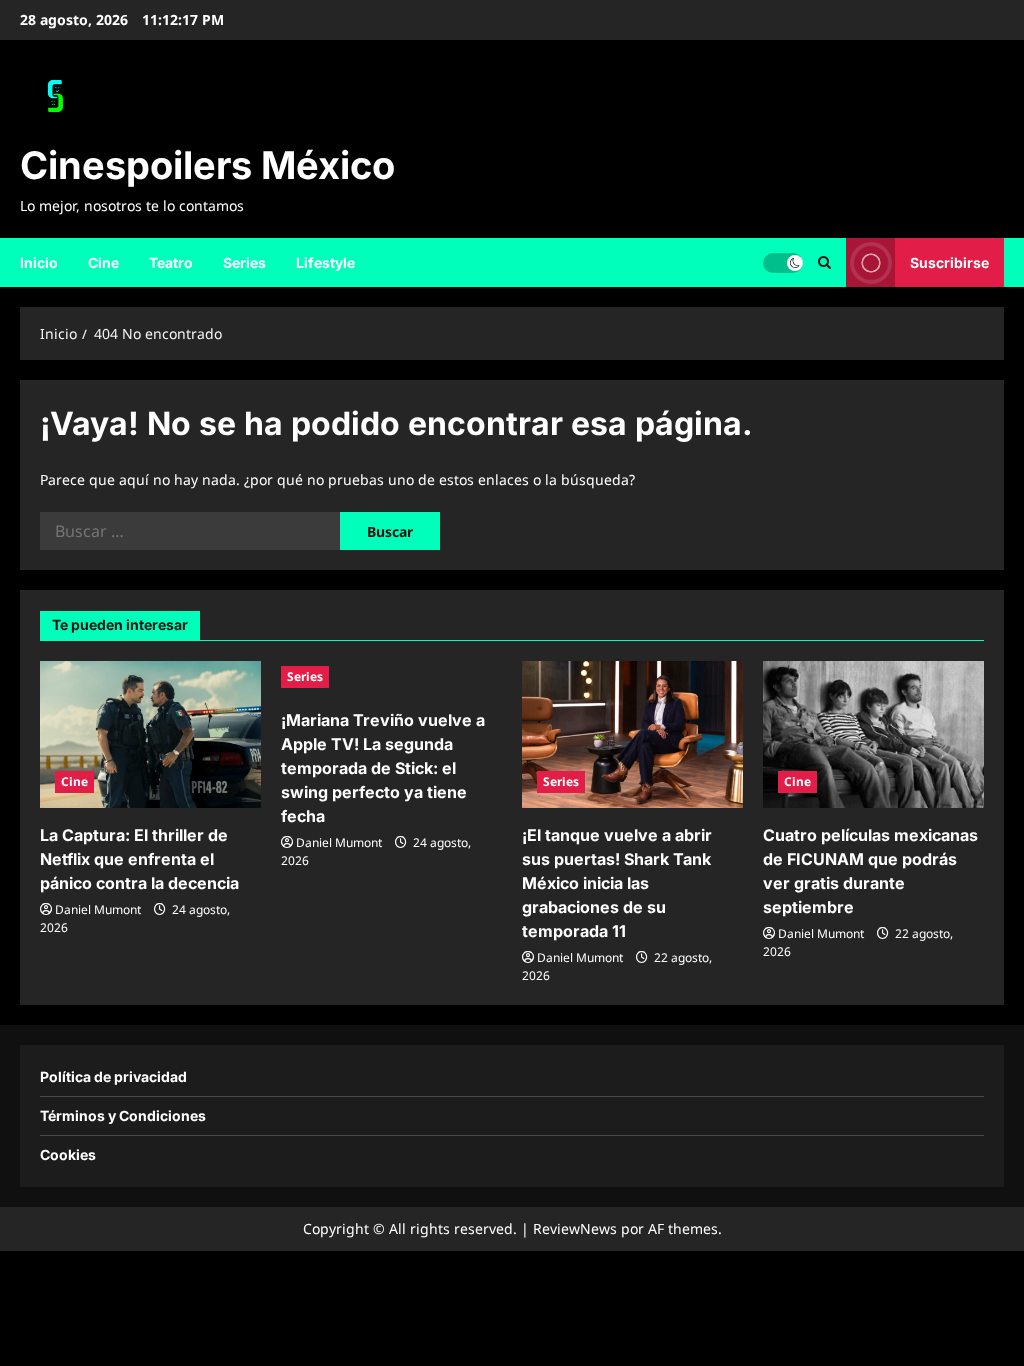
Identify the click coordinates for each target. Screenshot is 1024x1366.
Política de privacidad (113, 1076)
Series (244, 262)
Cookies (68, 1154)
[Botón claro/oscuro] (783, 262)
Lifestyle (325, 262)
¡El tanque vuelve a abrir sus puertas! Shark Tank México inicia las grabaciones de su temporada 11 (617, 883)
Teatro (171, 262)
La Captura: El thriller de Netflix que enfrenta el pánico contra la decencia (139, 859)
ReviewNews (575, 1228)
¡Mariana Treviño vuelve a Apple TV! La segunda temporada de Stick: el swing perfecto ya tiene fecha (383, 768)
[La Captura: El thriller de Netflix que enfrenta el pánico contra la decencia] (150, 734)
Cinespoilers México (207, 165)
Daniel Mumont (98, 909)
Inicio (39, 262)
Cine (103, 262)
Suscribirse (949, 261)
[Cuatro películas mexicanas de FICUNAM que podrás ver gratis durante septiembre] (873, 734)
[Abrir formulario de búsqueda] (824, 262)
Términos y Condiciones (123, 1115)
